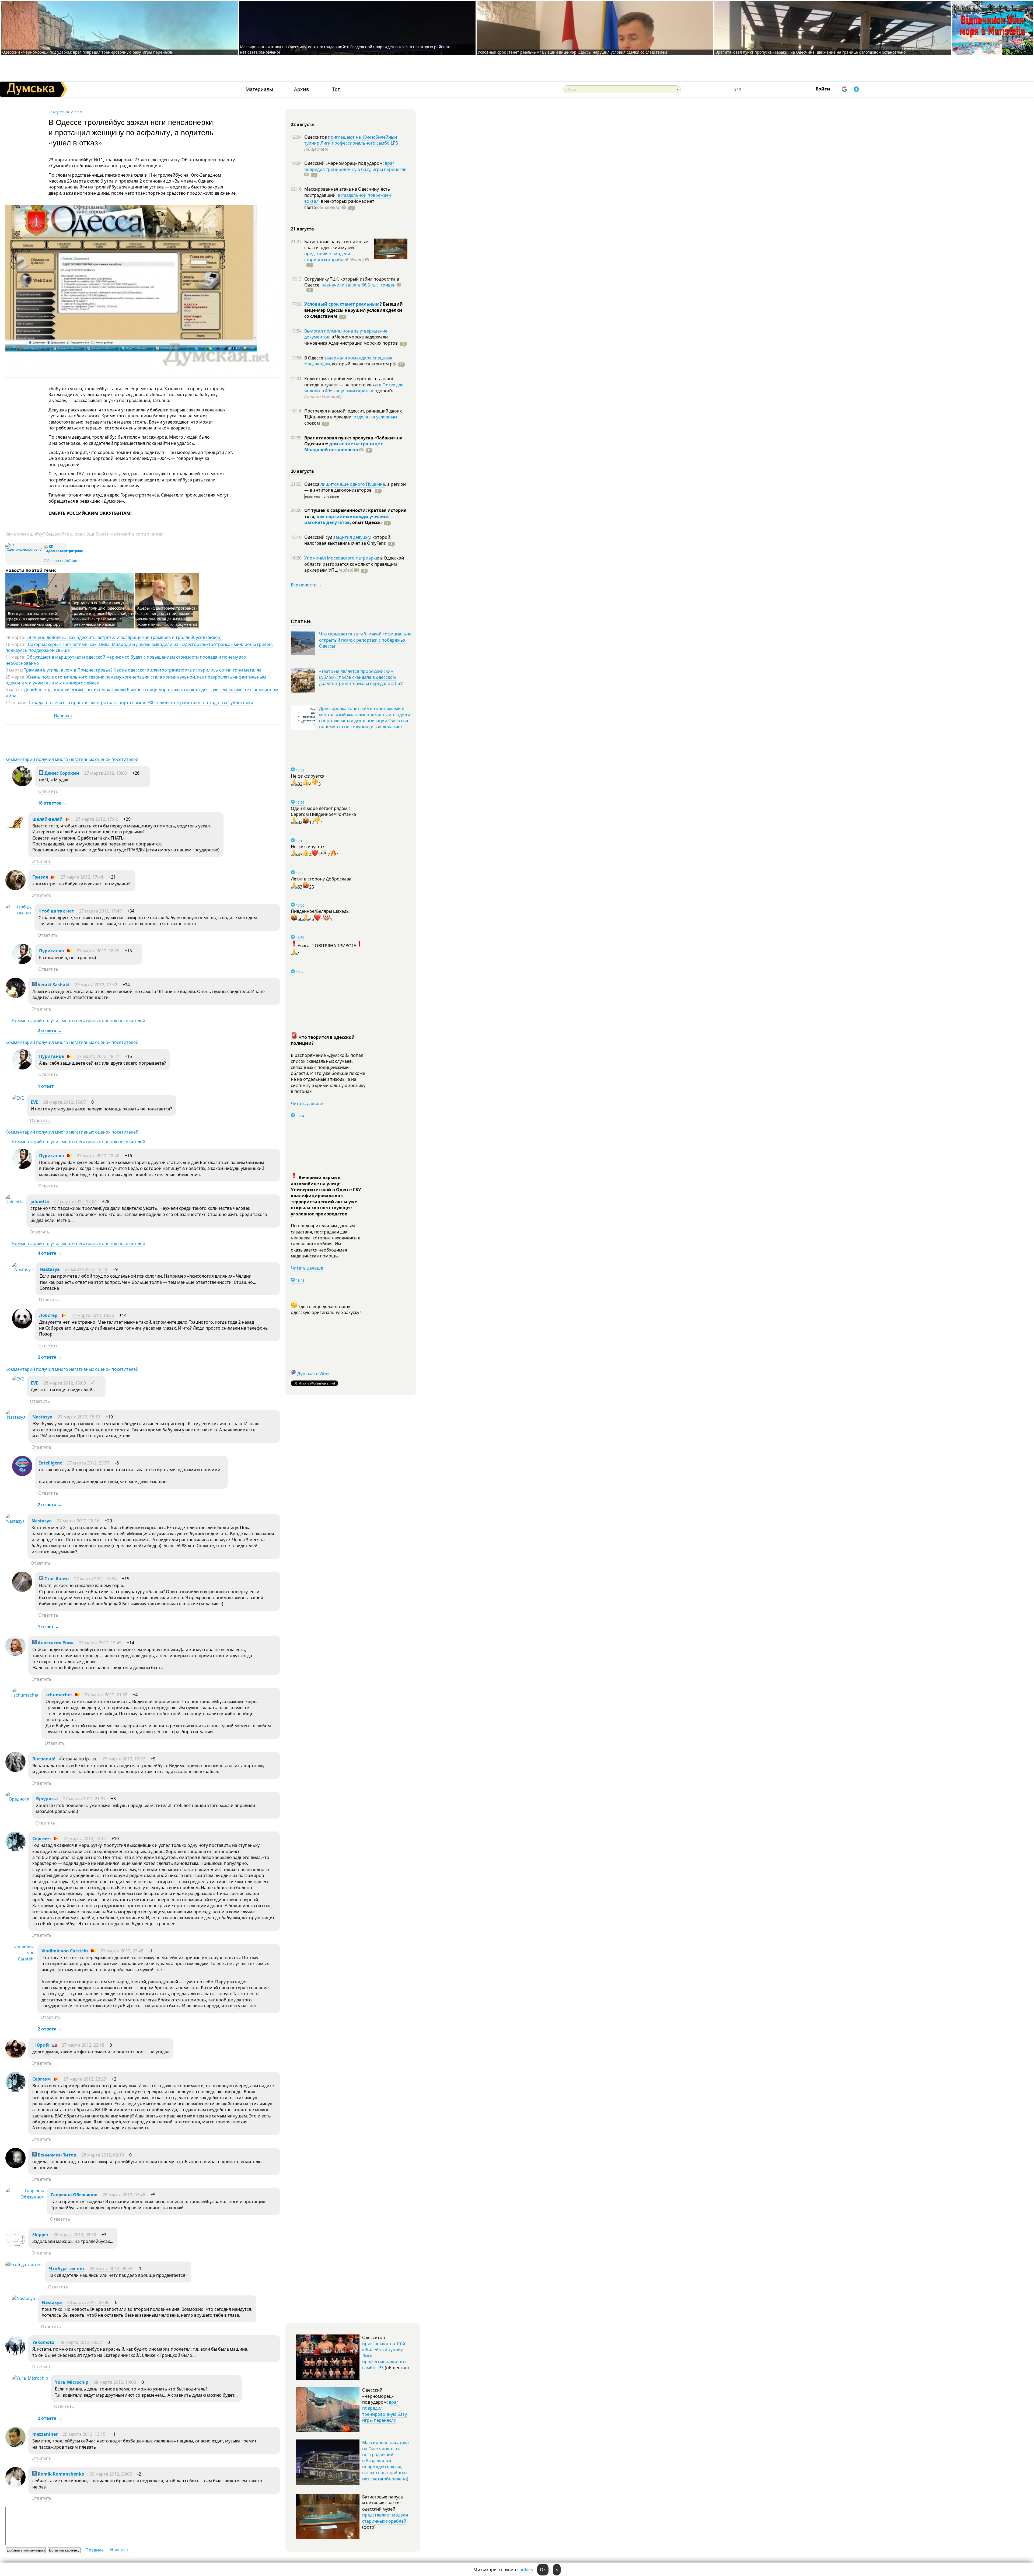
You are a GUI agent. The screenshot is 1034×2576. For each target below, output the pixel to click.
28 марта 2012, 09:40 (88, 2302)
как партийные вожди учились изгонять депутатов (347, 519)
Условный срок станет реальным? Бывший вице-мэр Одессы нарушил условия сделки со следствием (572, 52)
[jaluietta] (15, 1202)
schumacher (59, 1695)
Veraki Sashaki (53, 985)
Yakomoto (43, 2342)
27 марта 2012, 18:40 (98, 1156)
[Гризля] (15, 889)
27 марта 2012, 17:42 (97, 819)
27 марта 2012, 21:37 (84, 1799)
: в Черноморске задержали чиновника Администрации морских (351, 340)
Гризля (40, 877)
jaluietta (40, 1201)
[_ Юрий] (15, 2057)
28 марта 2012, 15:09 (65, 1383)
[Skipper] (15, 2246)
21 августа (302, 229)
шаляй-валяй (48, 819)
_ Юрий (41, 2045)
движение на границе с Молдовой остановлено (344, 447)
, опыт (366, 522)
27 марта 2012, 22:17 (85, 1838)
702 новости (54, 561)
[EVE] (18, 1098)
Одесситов (316, 137)
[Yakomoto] (15, 2354)
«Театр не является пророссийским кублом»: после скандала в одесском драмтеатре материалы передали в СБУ (361, 677)
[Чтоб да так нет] (19, 913)
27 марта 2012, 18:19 (86, 1269)
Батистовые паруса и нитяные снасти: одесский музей (336, 244)
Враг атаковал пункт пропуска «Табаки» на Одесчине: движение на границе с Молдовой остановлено (811, 52)
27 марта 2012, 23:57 (88, 1463)
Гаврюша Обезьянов (74, 2195)
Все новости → (306, 585)
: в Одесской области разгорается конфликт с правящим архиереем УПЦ (354, 564)
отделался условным (375, 417)
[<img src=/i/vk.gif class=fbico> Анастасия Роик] (15, 1654)
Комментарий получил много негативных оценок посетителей (72, 759)
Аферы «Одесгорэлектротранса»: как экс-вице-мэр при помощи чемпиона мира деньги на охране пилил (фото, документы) (167, 616)
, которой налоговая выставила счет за (347, 540)
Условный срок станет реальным (342, 304)
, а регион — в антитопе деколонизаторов (355, 487)
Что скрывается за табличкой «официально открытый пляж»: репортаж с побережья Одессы (365, 640)
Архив (301, 89)
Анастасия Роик (55, 1643)
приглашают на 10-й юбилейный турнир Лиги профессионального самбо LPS (351, 140)
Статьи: (301, 621)
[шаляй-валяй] (15, 831)
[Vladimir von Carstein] (23, 1959)
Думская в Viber (314, 1373)
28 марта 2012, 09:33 (111, 2269)
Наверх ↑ (63, 715)
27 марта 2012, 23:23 (85, 2079)
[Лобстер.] (22, 1327)
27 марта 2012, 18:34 (95, 1579)
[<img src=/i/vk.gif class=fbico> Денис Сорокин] (22, 785)
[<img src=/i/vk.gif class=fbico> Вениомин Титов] (15, 2166)
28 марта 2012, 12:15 (84, 2434)
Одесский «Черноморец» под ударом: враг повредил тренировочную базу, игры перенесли (88, 52)
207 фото (72, 561)
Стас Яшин (56, 1579)
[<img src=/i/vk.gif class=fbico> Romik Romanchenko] (15, 2486)
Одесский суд (319, 537)
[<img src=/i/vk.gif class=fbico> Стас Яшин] (22, 1590)
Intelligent (50, 1463)
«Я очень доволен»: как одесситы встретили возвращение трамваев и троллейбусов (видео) (124, 637)
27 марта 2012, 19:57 (124, 1759)
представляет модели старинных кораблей (327, 257)
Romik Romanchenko (60, 2474)
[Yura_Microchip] (30, 2378)
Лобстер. (49, 1315)
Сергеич (42, 1838)
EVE (34, 1102)
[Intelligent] (22, 1474)
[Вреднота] (17, 1799)
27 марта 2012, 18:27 (98, 1056)
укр (738, 89)
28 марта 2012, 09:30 (75, 2235)
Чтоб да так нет (56, 911)
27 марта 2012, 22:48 (122, 1951)
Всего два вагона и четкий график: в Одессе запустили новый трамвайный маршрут (35, 619)
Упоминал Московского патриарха (341, 558)
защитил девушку (352, 537)
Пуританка (52, 951)
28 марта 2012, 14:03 (115, 2382)
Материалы (259, 89)
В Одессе (314, 358)
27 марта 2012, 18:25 (98, 951)
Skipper (40, 2235)
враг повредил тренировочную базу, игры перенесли (355, 166)
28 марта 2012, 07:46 (124, 2195)
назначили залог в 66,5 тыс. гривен (359, 285)
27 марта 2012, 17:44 (82, 877)
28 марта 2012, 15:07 (65, 1102)
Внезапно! (44, 1759)
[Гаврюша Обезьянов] (25, 2197)
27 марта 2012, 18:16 (78, 1521)
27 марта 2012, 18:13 (79, 1417)
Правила (95, 2550)
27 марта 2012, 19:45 (100, 1643)
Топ (336, 89)
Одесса (312, 484)
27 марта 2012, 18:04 (75, 1201)
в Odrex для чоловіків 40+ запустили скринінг (354, 388)
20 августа (302, 471)
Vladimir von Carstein (65, 1951)
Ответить (48, 791)
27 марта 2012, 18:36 (93, 1315)
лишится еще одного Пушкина (353, 484)
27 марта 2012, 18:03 (106, 773)
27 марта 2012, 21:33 (106, 1695)
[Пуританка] (22, 962)
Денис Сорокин (61, 773)
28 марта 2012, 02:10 (103, 2155)
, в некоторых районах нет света (339, 204)
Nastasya (50, 1269)
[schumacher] (25, 1695)
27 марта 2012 (61, 112)
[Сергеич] (15, 1850)
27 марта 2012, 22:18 (83, 2045)
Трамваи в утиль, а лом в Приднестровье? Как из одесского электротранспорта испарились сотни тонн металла (143, 670)
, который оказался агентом (363, 364)
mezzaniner (45, 2434)
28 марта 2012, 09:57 (81, 2342)
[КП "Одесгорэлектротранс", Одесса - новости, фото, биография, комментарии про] (24, 549)
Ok (543, 2570)
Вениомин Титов (56, 2155)
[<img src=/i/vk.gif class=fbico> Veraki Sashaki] (15, 996)
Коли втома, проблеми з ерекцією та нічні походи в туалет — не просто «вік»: (349, 382)
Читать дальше (307, 1103)
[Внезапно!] (15, 1770)
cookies (525, 2570)
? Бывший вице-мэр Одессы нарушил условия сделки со (354, 310)
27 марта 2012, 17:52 (96, 985)
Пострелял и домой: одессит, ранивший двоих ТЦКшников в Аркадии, (353, 414)
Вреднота (47, 1799)
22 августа (302, 124)
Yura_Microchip (72, 2382)
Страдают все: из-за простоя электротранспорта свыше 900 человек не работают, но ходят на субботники (141, 702)
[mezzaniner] (15, 2446)
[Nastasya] (22, 1270)
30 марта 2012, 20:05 (111, 2474)
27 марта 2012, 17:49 (100, 911)
